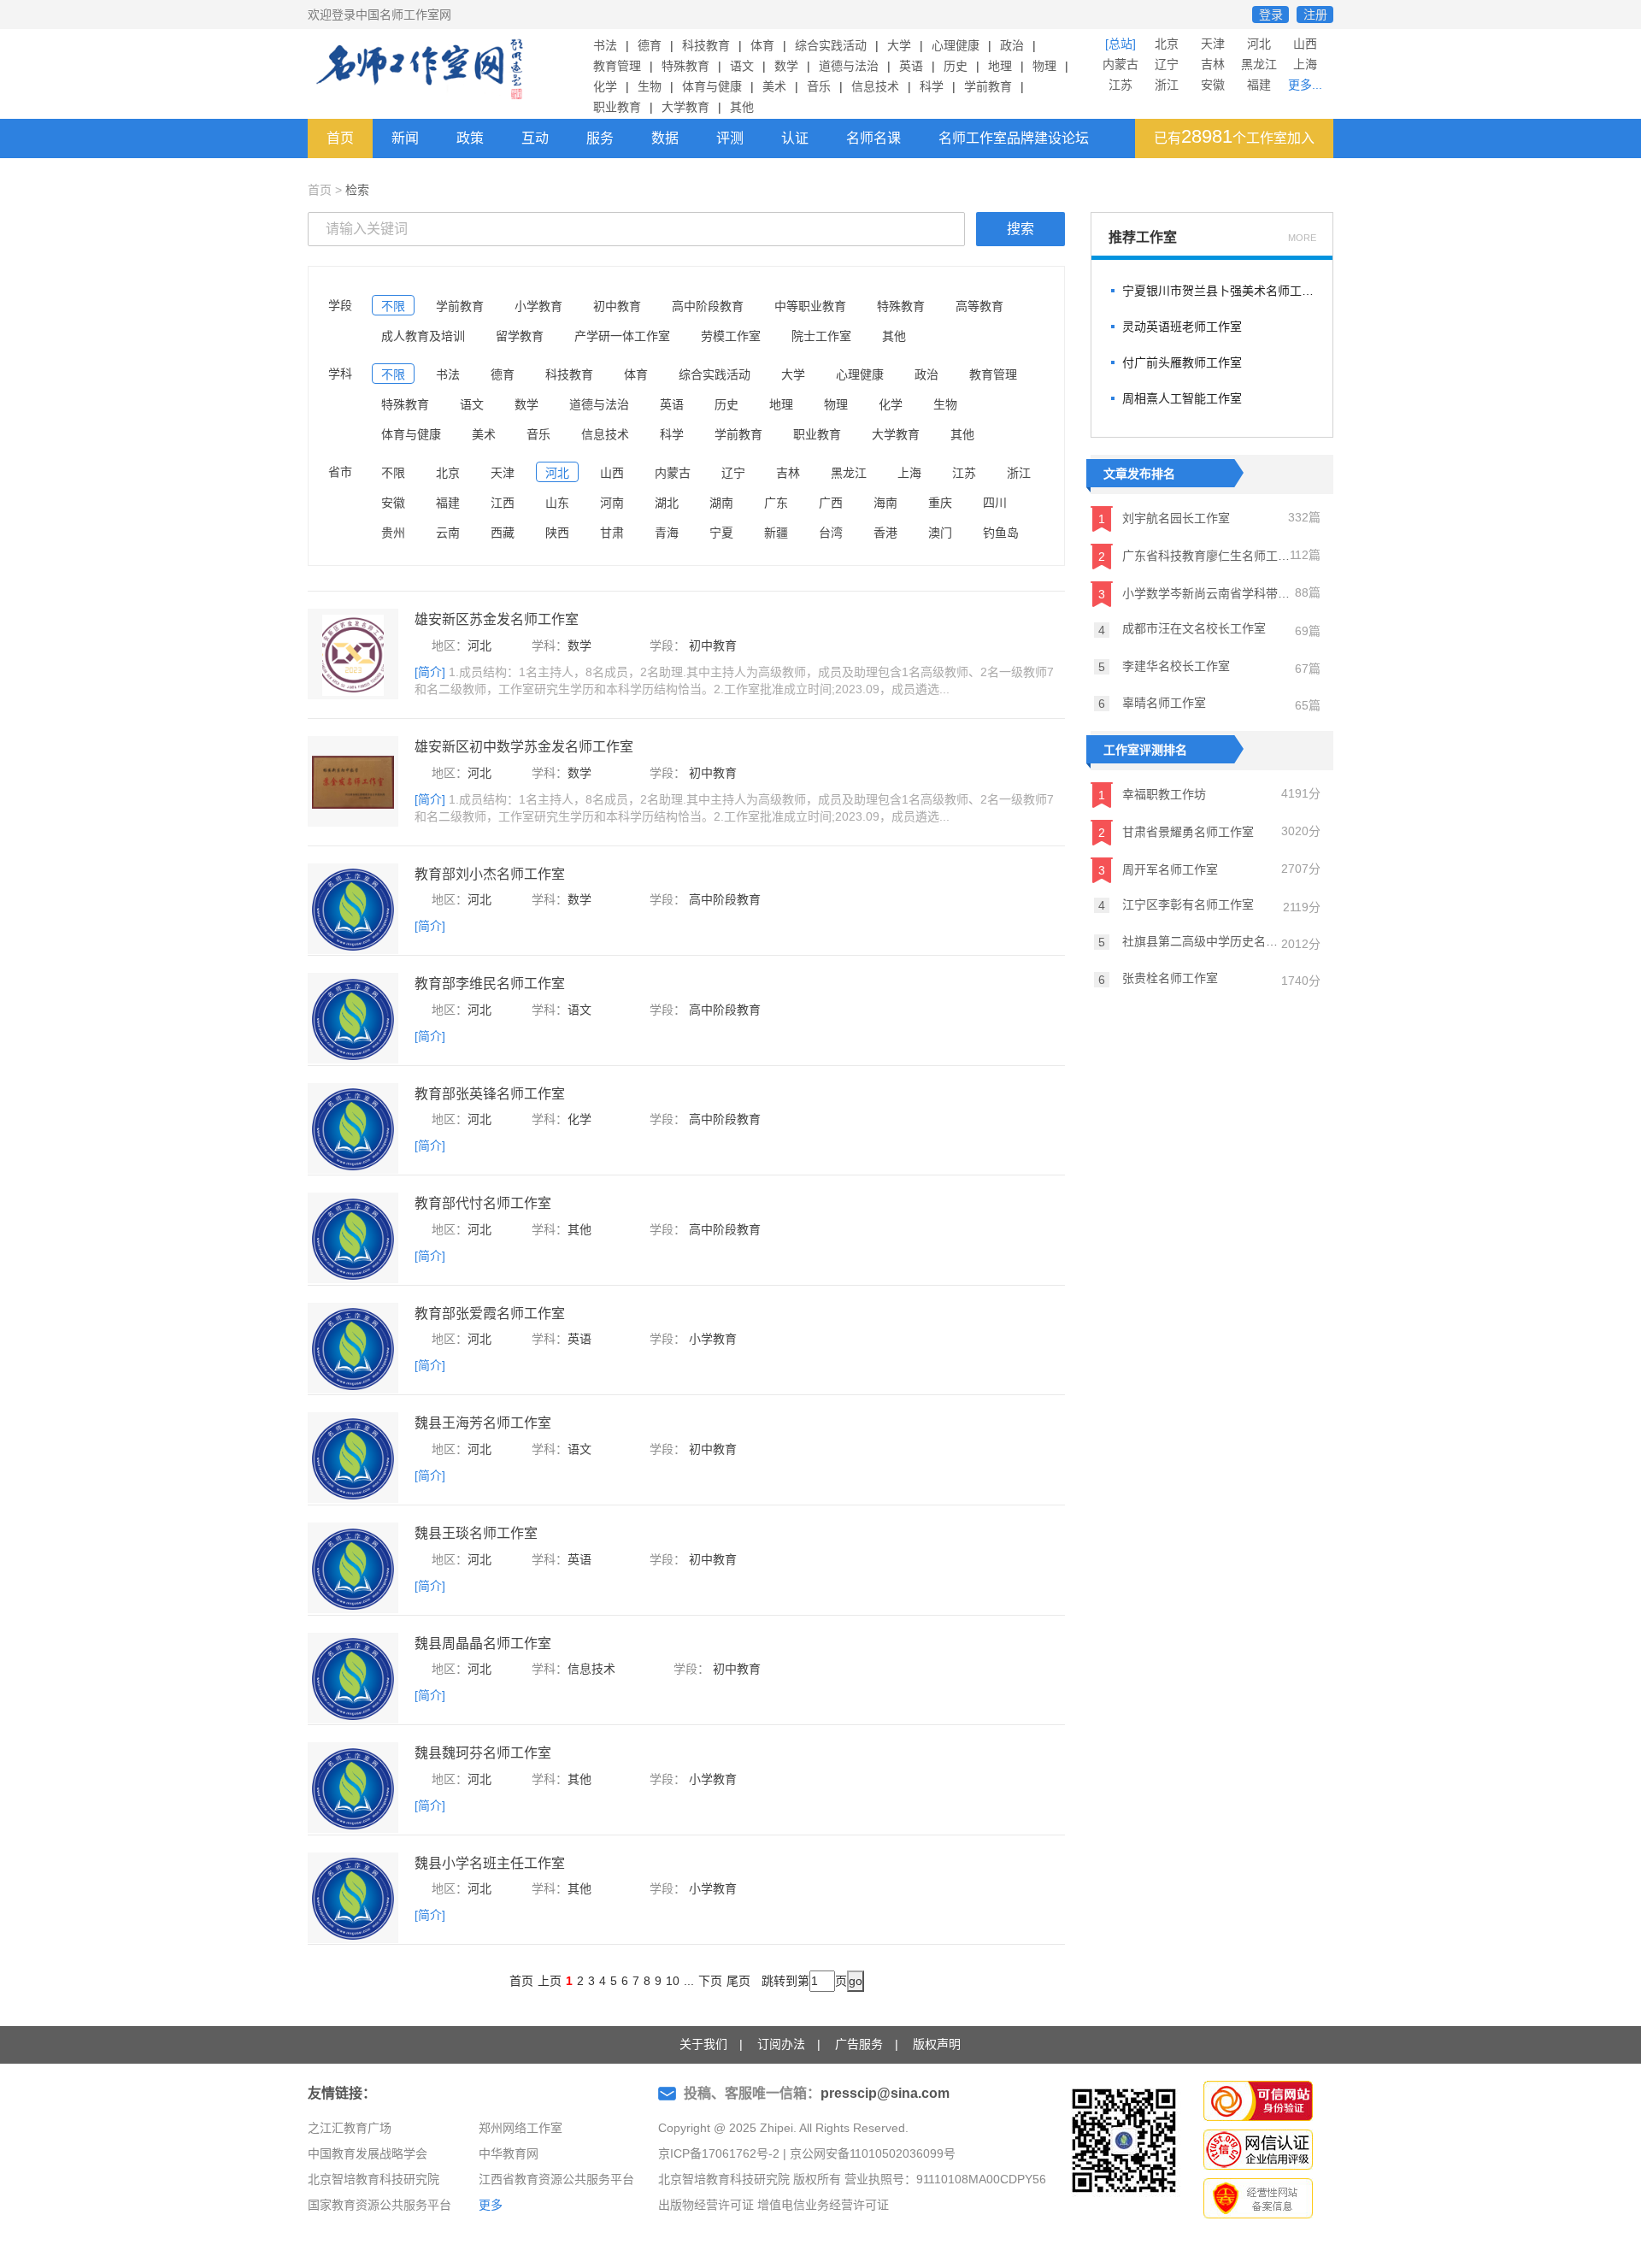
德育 (650, 45)
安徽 (1213, 85)
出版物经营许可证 (706, 2205)
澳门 (940, 533)
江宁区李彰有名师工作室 (1176, 905)
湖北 (667, 503)
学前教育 (988, 86)
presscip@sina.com (885, 2093)
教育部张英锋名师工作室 (490, 1094)
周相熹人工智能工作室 (1182, 398)
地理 (1000, 66)
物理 (1044, 66)
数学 (786, 66)
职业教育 (617, 107)
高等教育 (979, 306)
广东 (776, 503)
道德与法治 (849, 66)
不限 (393, 306)
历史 (956, 66)
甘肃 (612, 533)
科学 (932, 86)
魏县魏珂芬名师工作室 (483, 1753)
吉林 (1213, 64)
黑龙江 (1259, 64)
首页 (340, 138)
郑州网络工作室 (521, 2128)
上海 (1305, 64)
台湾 (831, 533)
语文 (742, 66)
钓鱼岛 (1001, 533)
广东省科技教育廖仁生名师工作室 (1194, 556)
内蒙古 (1120, 64)
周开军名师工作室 (1158, 869)
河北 (1259, 44)
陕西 (557, 533)
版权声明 (937, 2044)
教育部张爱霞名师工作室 (490, 1314)
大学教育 (685, 107)
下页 (710, 1981)
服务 (600, 138)
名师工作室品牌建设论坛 (1014, 138)
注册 (1315, 15)
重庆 (940, 503)
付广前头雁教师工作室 (1182, 362)
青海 (667, 533)
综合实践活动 (831, 45)
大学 (899, 45)
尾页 (738, 1981)
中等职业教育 (810, 306)
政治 (1012, 45)
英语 (911, 66)
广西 (831, 503)
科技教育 (706, 45)
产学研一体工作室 (622, 336)
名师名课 (873, 138)
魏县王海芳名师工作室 (483, 1423)
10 (673, 1981)
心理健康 (956, 45)
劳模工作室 (731, 336)
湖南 (721, 503)
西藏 (503, 533)
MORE (1302, 238)
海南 (885, 503)
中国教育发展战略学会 (368, 2153)
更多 (491, 2205)
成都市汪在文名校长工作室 (1182, 629)
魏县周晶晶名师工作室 (483, 1644)
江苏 (1120, 85)
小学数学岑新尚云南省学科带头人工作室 (1197, 594)
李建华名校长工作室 (1164, 666)
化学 (605, 86)
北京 (1167, 44)
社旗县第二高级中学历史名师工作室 (1190, 942)
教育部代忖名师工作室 (483, 1203)
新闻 (405, 138)
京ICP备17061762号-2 (719, 2153)
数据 (665, 138)
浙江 (1167, 85)
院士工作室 (821, 336)
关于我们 (703, 2044)
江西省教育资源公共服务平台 (556, 2179)
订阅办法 (781, 2044)
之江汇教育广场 (350, 2128)
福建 (1259, 85)
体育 (762, 45)
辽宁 (1167, 64)
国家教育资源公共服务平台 (379, 2205)
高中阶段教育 (708, 306)
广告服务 (859, 2044)
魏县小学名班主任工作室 (490, 1863)
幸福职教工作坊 (1152, 794)
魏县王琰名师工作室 (476, 1533)
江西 (503, 503)
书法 (605, 45)
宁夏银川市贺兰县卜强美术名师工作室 (1219, 291)
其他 (742, 107)
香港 (885, 533)
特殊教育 (685, 66)
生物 (650, 86)
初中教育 (617, 306)
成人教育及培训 (423, 336)
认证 (795, 138)
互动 (535, 138)
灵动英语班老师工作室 (1182, 327)
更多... (1305, 85)
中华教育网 (509, 2153)
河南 (612, 503)
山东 (557, 503)
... (689, 1981)
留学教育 (520, 336)
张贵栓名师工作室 (1158, 978)
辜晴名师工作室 (1152, 703)
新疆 (776, 533)
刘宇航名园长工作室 (1164, 518)
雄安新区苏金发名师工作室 (497, 619)
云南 (448, 533)
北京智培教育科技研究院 (373, 2179)
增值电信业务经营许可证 (823, 2205)
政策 (470, 138)
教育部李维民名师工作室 (490, 984)
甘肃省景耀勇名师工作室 (1176, 831)
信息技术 (875, 86)
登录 (1271, 15)
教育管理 (617, 66)
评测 (730, 138)
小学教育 (538, 306)
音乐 (819, 86)
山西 (1305, 44)
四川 (995, 503)
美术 (774, 86)
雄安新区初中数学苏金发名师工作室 (524, 747)
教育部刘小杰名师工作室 (490, 874)
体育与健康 (712, 86)
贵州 (393, 533)
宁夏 (721, 533)
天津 (1213, 44)
